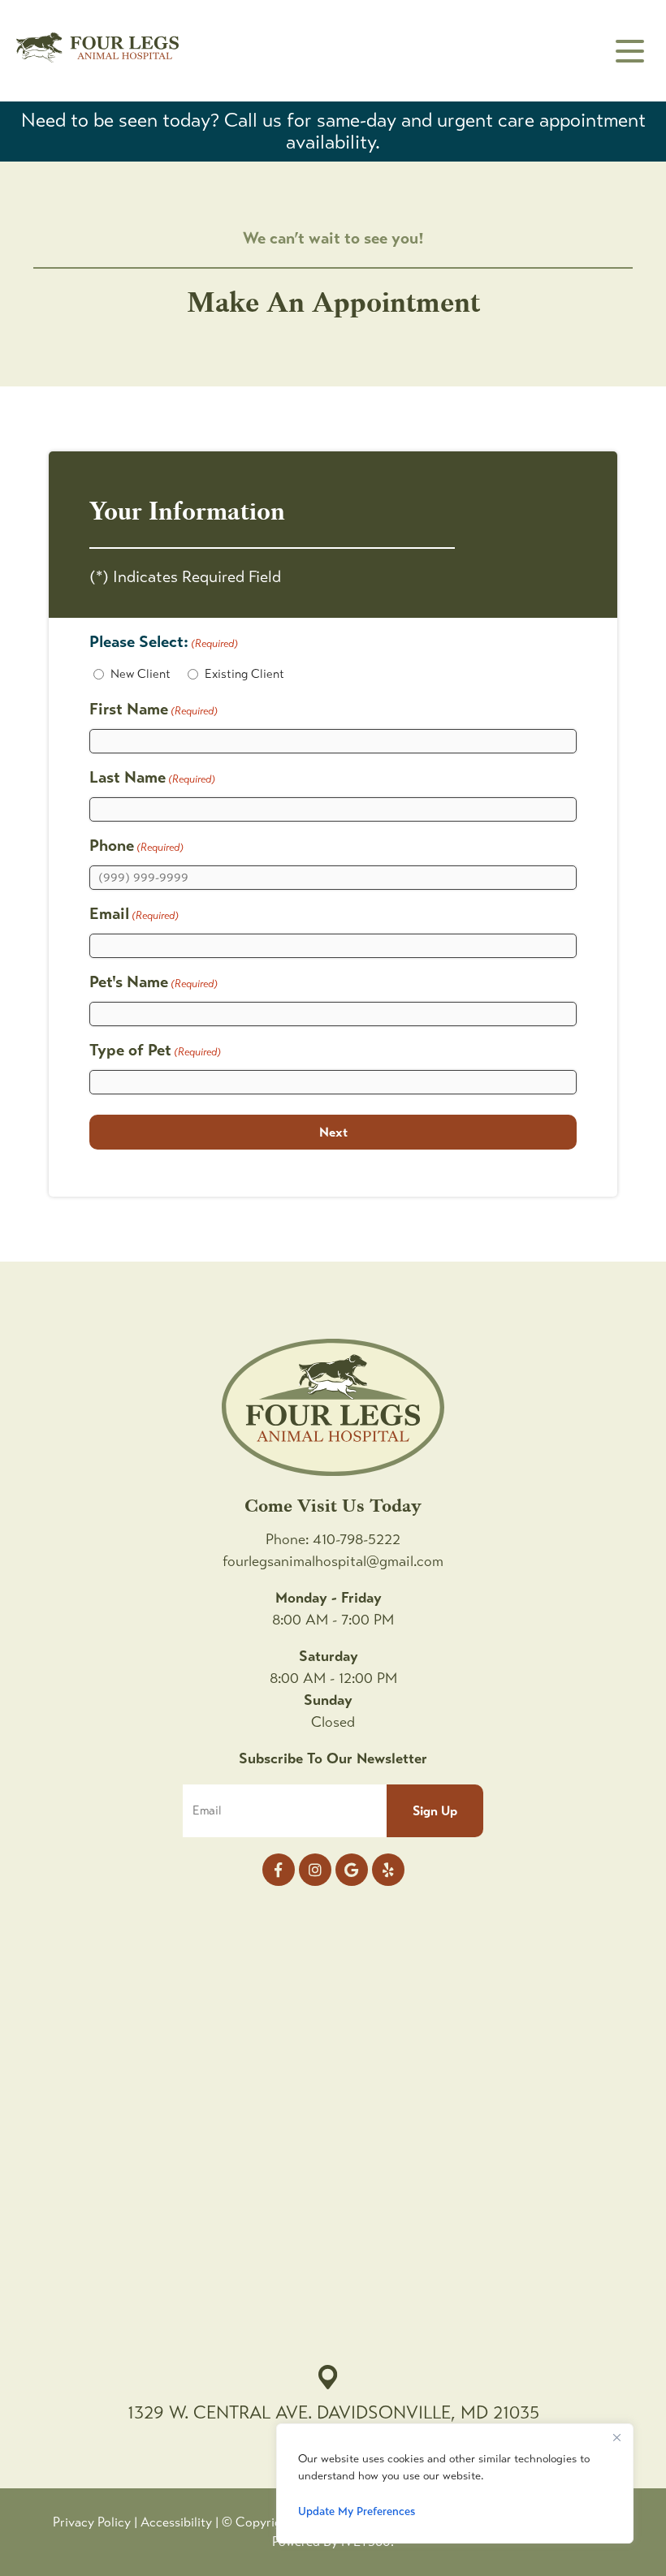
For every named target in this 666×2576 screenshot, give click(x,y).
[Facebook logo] (279, 1870)
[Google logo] (352, 1870)
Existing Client (244, 674)
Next (333, 1132)
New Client (141, 674)
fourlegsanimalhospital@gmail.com (333, 1561)
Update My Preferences (357, 2511)
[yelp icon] (388, 1870)
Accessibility (176, 2522)
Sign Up (435, 1811)
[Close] (616, 2437)
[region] (455, 2483)
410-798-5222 (357, 1539)
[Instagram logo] (315, 1870)
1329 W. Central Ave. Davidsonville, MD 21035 (333, 2412)
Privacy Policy (92, 2522)
